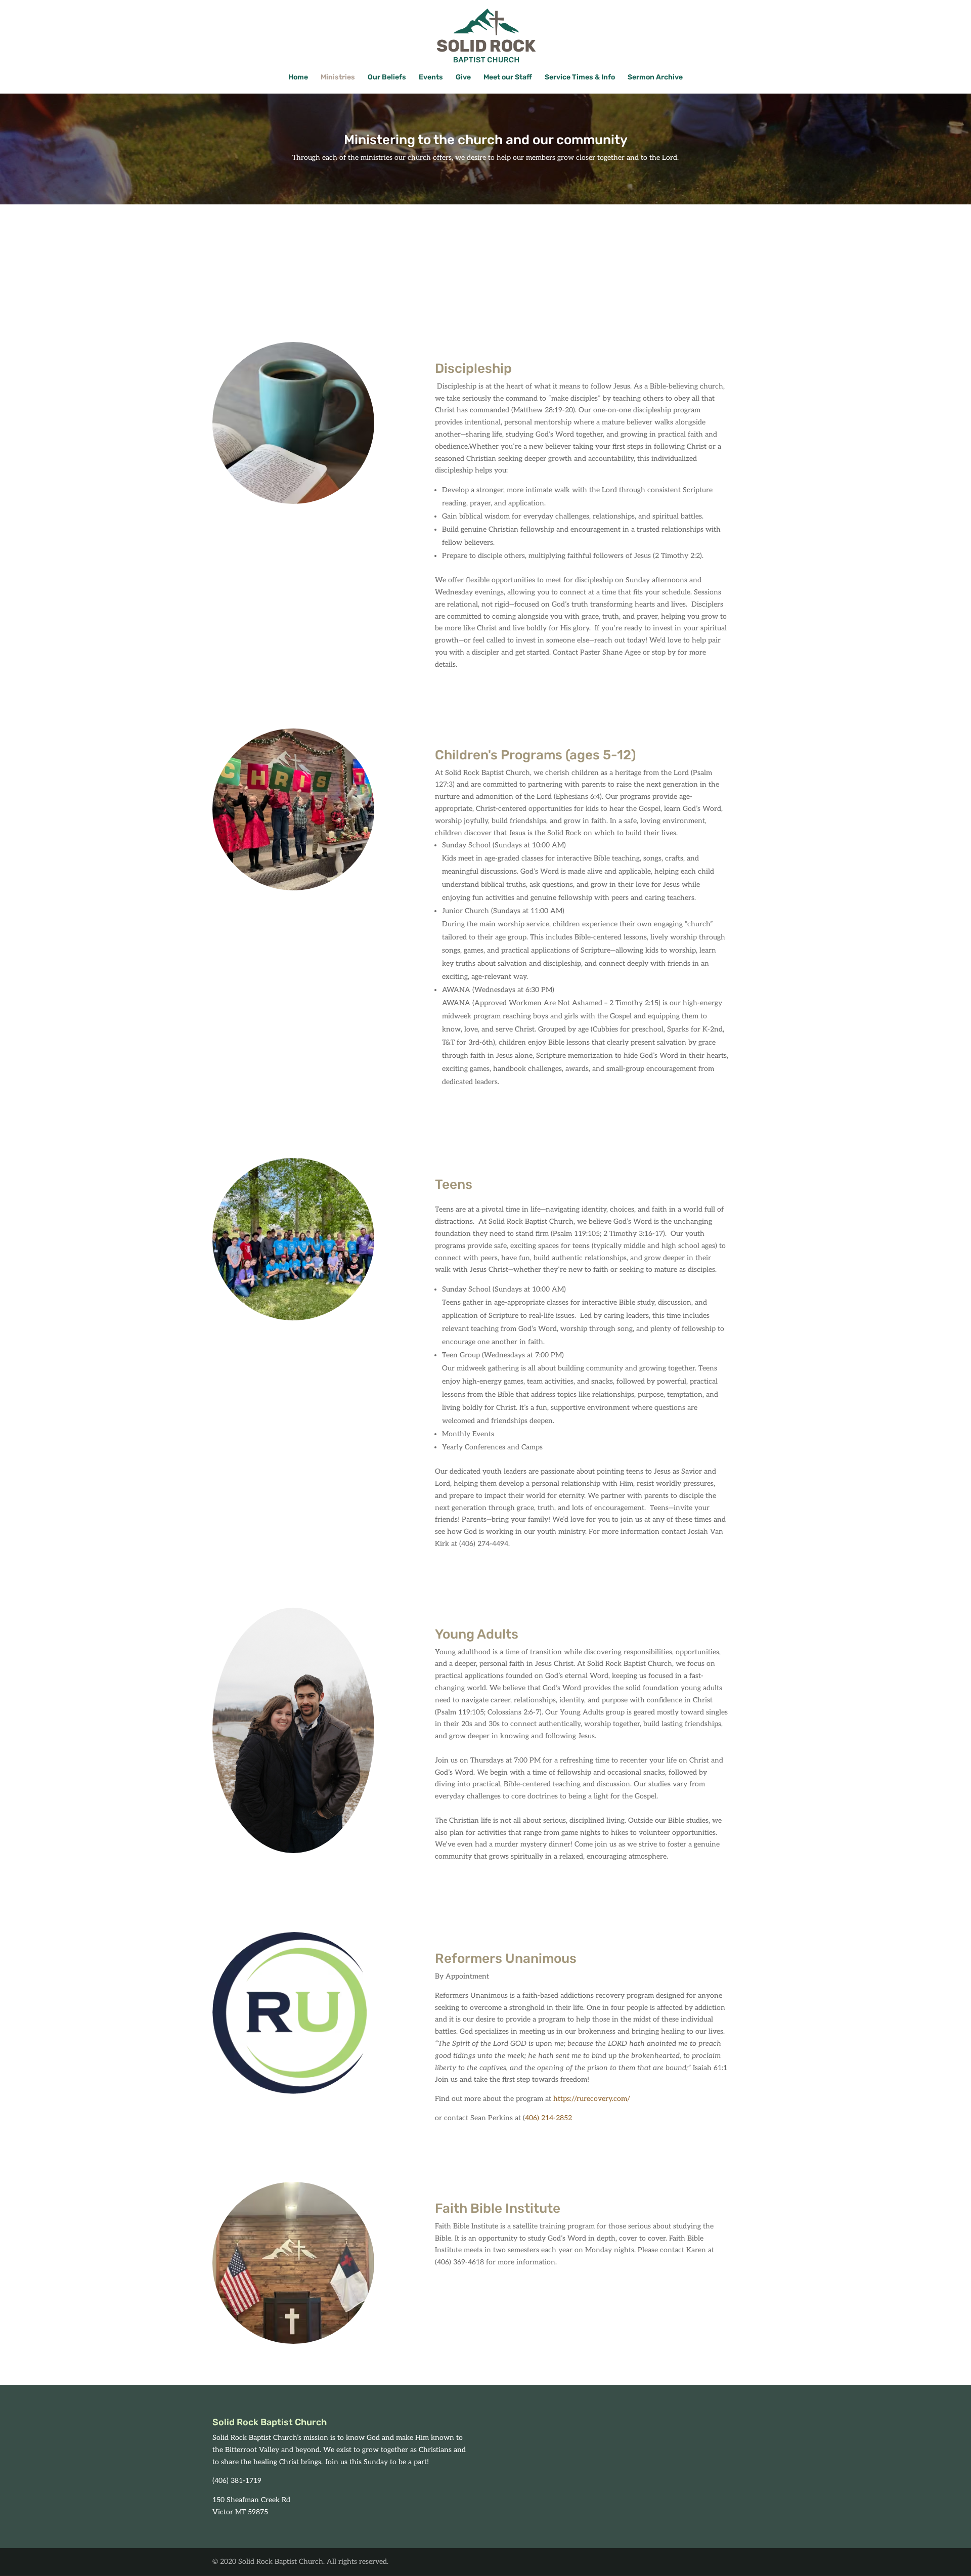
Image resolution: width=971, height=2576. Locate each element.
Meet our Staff (508, 78)
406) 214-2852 (548, 2118)
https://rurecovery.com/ (592, 2099)
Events (431, 78)
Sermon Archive (655, 78)
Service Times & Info (580, 78)
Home (298, 78)
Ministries (338, 78)
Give (463, 78)
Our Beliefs (387, 78)
